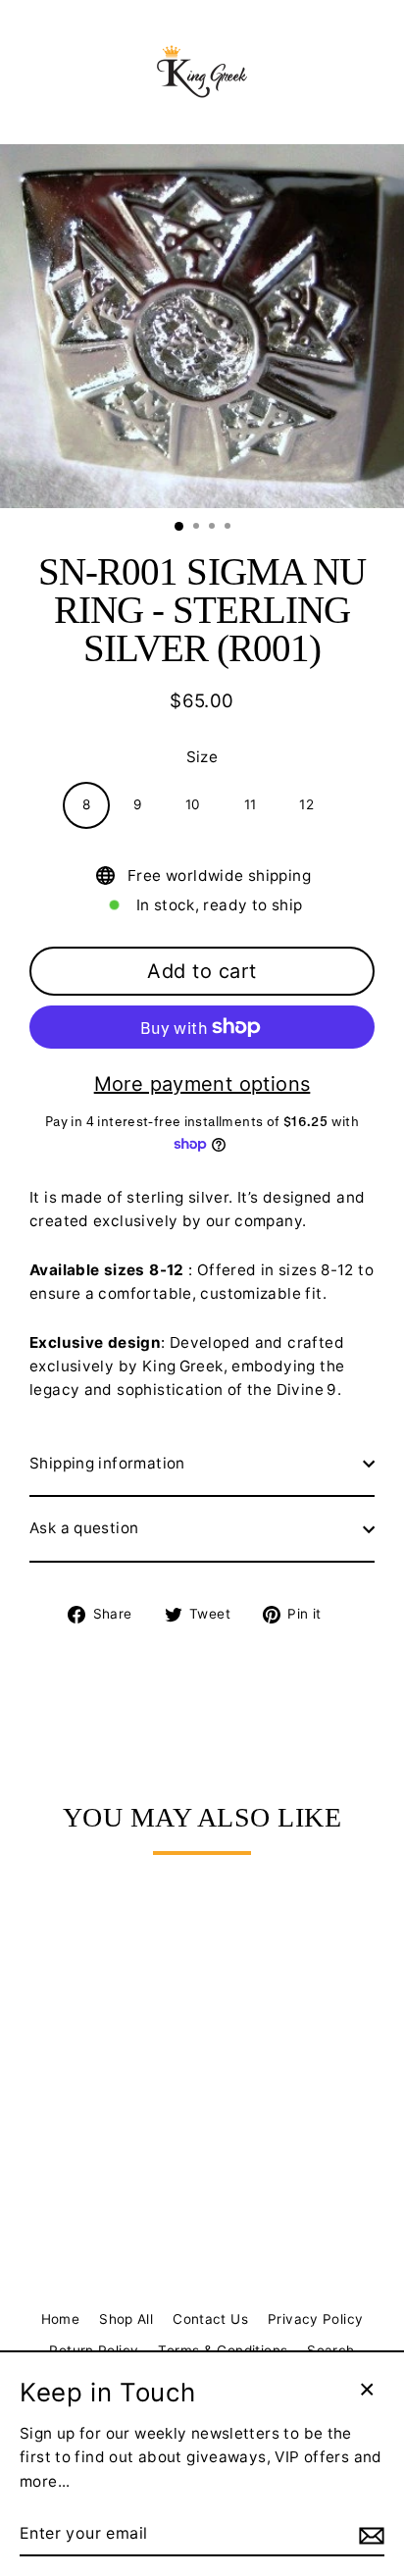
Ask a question (84, 1528)
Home (61, 2319)
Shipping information (107, 1463)
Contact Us (210, 2319)
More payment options (202, 1084)
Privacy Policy (315, 2319)
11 (251, 804)
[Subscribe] (369, 2535)
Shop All (126, 2319)
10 (193, 804)
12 (306, 804)
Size (202, 757)
